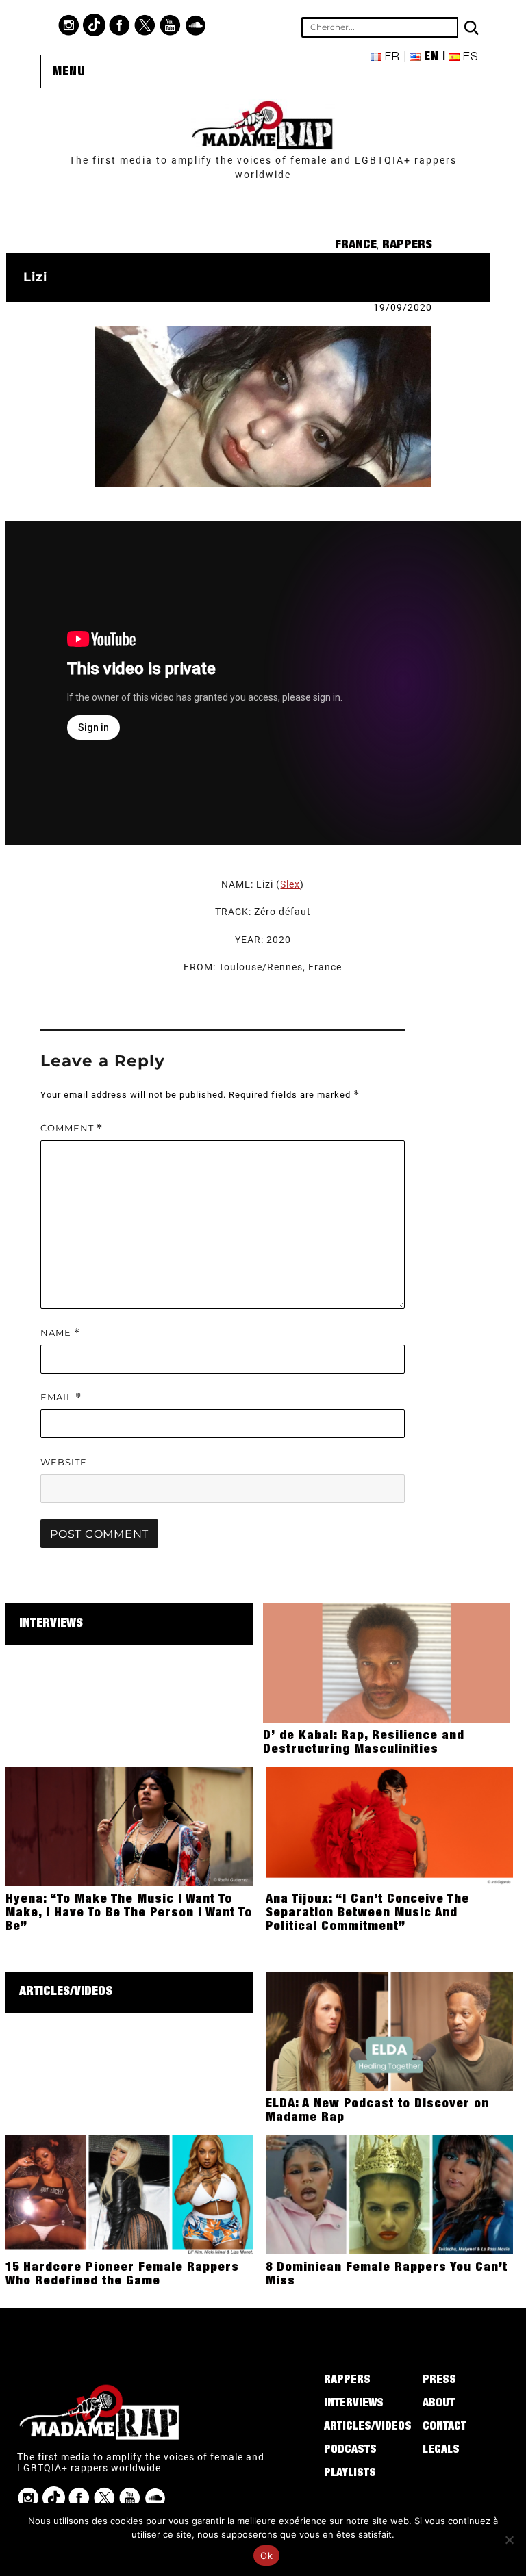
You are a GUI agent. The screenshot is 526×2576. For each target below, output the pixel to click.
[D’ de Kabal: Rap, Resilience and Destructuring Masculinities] (387, 1662)
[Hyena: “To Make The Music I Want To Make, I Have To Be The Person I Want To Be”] (129, 1826)
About (439, 2404)
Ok (266, 2555)
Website (64, 1462)
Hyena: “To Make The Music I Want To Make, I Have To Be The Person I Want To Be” (129, 1914)
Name (60, 1333)
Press (439, 2381)
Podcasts (350, 2451)
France (356, 246)
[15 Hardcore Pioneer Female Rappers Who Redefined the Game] (129, 2194)
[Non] (509, 2540)
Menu (69, 73)
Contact (444, 2427)
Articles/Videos (66, 1992)
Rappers (407, 246)
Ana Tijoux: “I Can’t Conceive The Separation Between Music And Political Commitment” (367, 1914)
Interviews (51, 1624)
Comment (72, 1128)
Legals (441, 2451)
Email (61, 1397)
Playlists (350, 2474)
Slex (290, 884)
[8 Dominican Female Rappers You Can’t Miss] (389, 2194)
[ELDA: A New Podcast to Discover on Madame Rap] (389, 2031)
